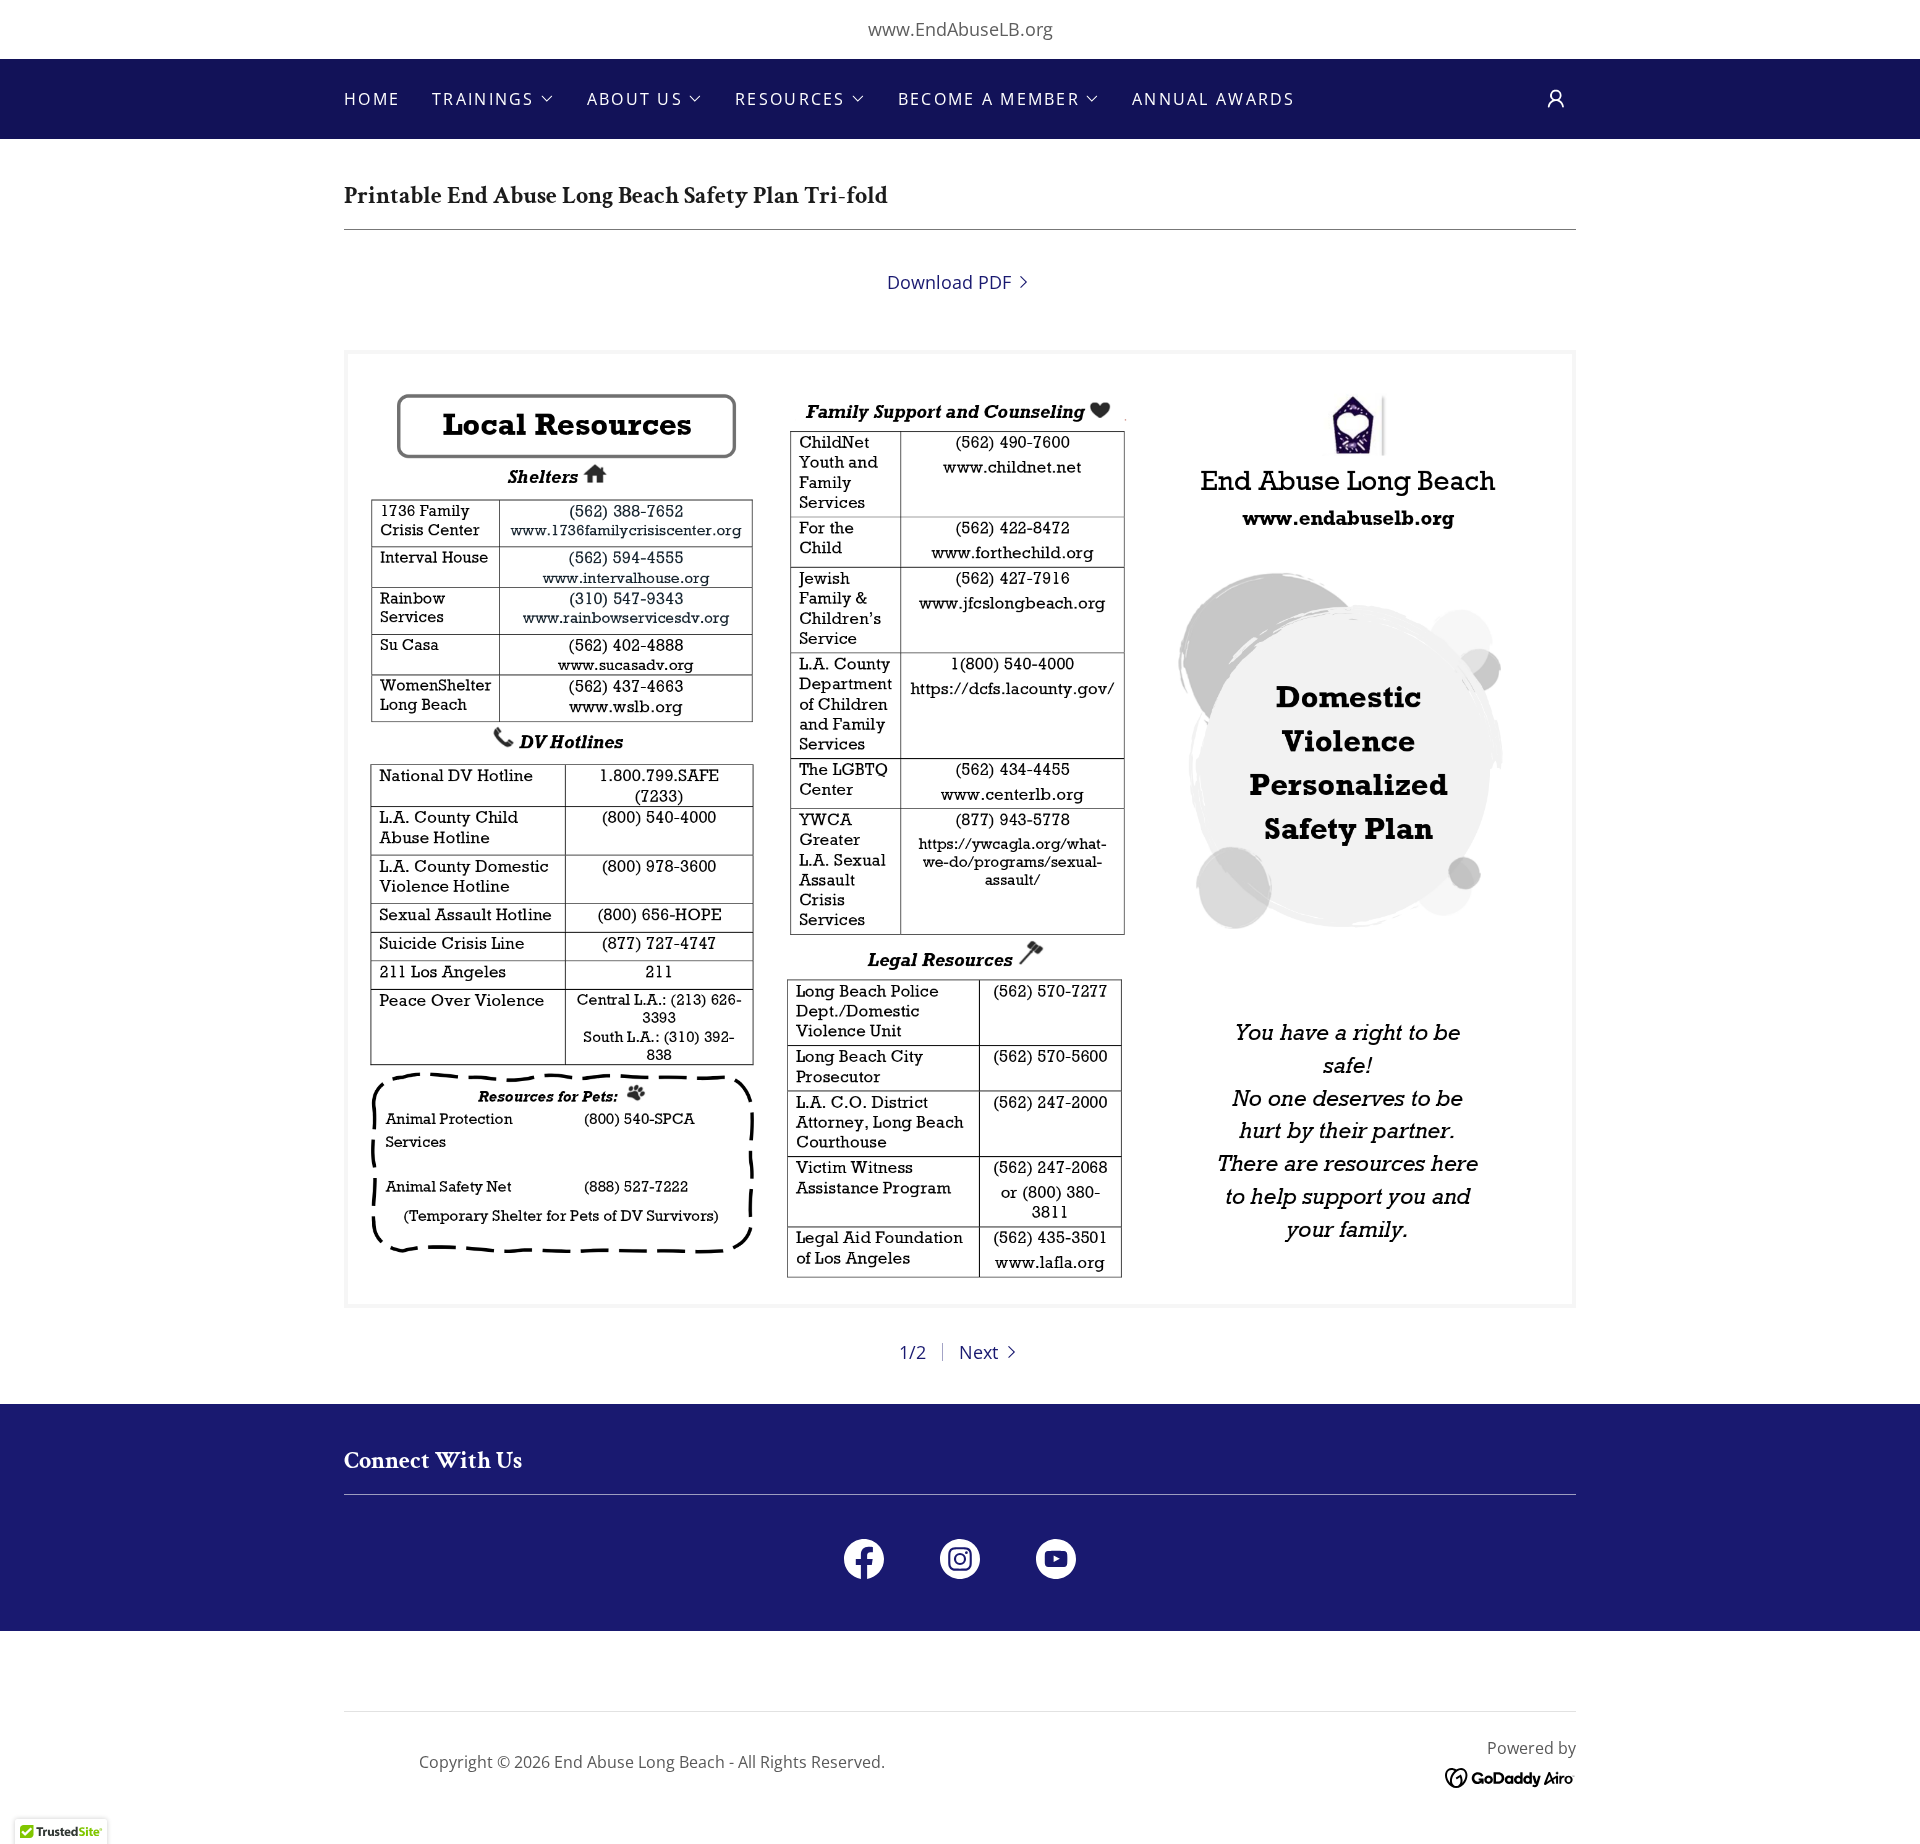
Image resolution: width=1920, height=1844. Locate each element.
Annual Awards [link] (1214, 99)
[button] (493, 99)
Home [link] (372, 99)
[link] (960, 282)
